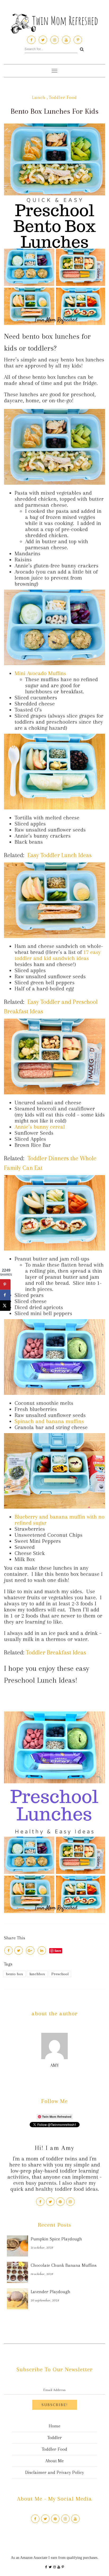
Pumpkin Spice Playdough (56, 2239)
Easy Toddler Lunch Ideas (60, 855)
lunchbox (37, 1974)
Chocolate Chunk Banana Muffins (64, 2265)
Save (58, 1951)
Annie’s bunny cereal (40, 1127)
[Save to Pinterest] (5, 1284)
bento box (14, 1974)
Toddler (55, 2437)
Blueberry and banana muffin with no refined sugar (60, 1520)
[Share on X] (5, 1305)
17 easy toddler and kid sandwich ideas (58, 955)
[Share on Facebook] (5, 1295)
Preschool (60, 1974)
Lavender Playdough (51, 2292)
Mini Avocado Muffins (40, 673)
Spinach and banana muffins (49, 1421)
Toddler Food (63, 97)
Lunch (39, 97)
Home (54, 2426)
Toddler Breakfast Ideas (56, 1652)
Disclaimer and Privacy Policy (54, 2472)
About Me (54, 2461)
